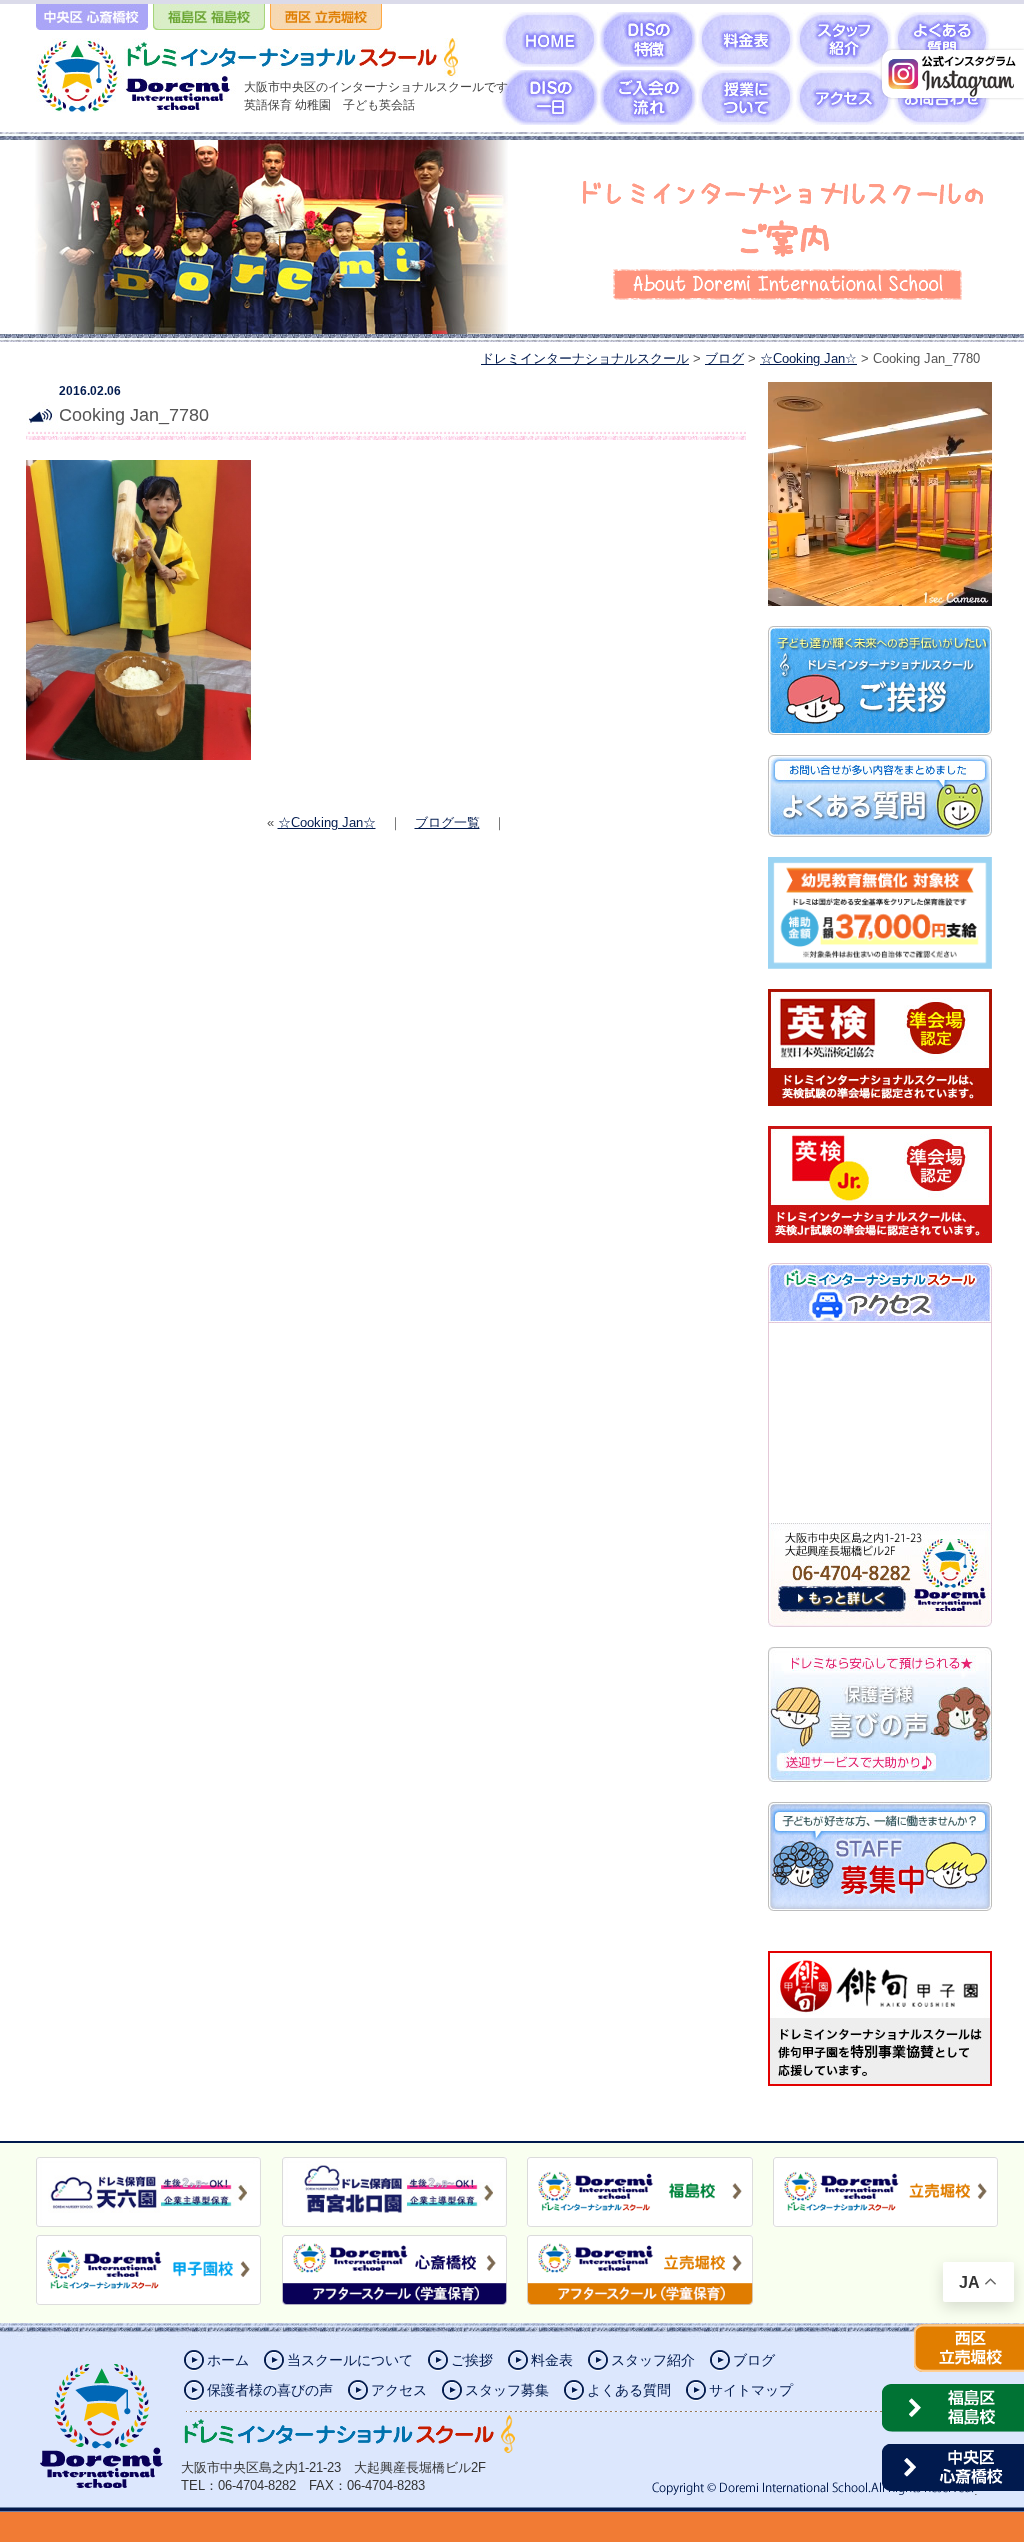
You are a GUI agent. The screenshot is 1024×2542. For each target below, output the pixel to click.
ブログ (754, 2360)
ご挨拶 (472, 2360)
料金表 (552, 2360)
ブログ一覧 (447, 822)
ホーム (228, 2360)
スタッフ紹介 (653, 2360)
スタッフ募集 (507, 2390)
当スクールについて (350, 2360)
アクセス (399, 2390)
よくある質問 (629, 2390)
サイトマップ (751, 2390)
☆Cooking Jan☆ (327, 822)
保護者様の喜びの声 (270, 2390)
